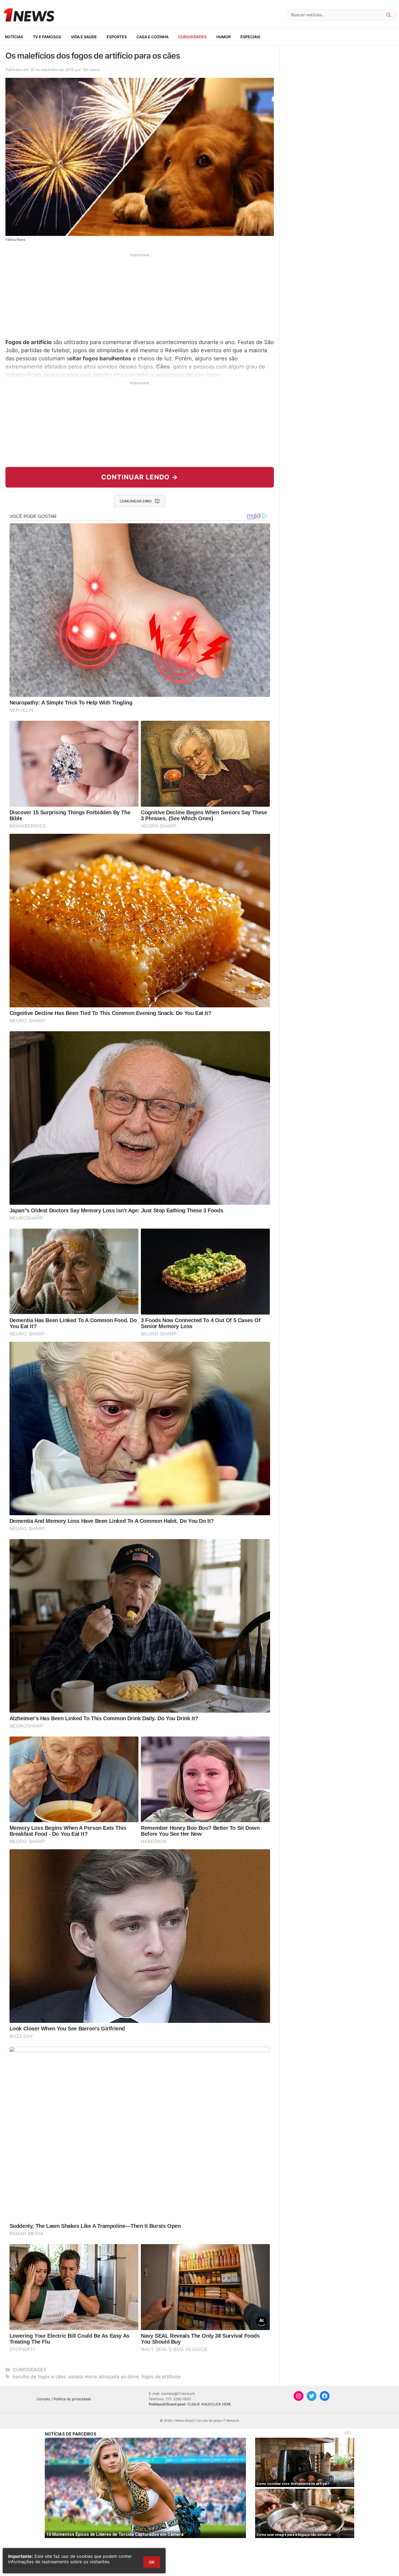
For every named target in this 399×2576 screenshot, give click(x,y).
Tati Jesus (91, 70)
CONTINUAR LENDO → (140, 477)
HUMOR (224, 37)
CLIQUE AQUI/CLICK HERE (209, 2404)
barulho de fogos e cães (39, 2377)
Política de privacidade (72, 2399)
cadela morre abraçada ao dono (104, 2377)
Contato (43, 2399)
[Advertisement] (140, 295)
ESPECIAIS (250, 37)
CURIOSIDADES (192, 37)
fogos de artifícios (161, 2377)
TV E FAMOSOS (47, 37)
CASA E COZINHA (153, 37)
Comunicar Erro (136, 501)
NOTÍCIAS (14, 37)
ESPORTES (117, 37)
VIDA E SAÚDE (84, 37)
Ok (152, 2562)
